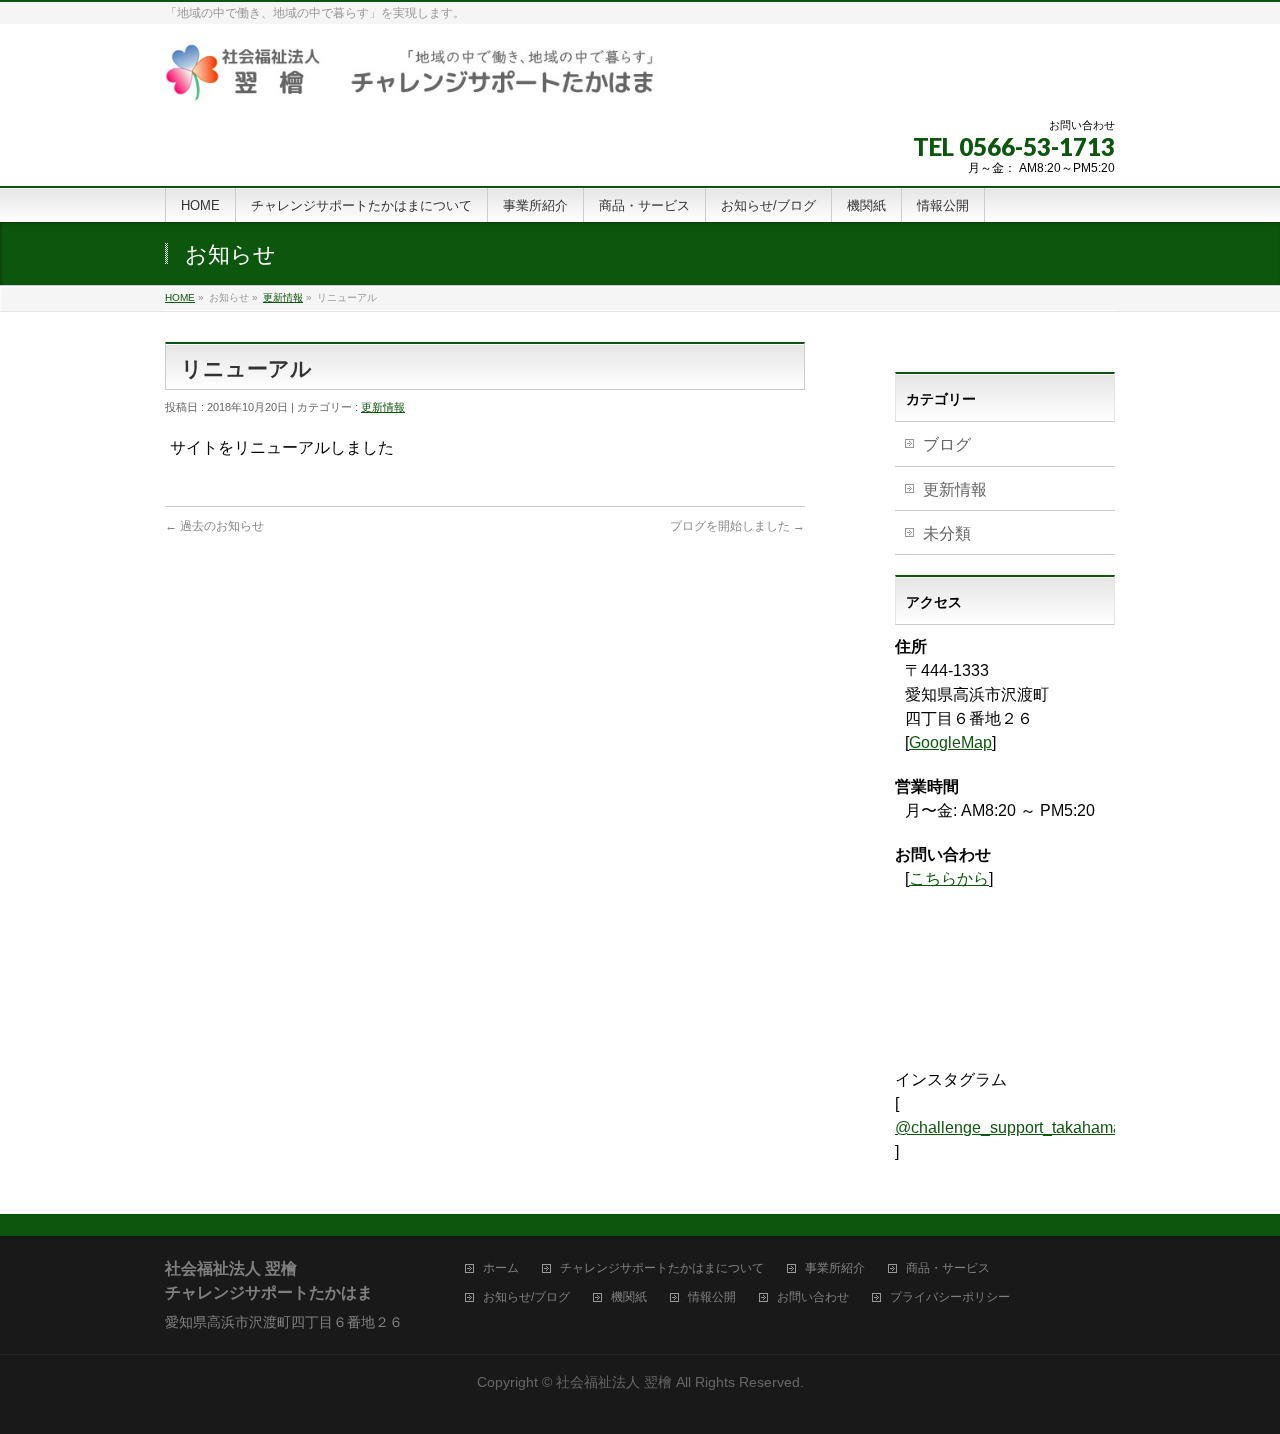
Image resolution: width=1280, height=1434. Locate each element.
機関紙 (629, 1297)
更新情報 (283, 297)
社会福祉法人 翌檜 (614, 1382)
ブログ (947, 444)
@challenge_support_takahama (1008, 1127)
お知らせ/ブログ (526, 1297)
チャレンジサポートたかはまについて (662, 1268)
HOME (180, 297)
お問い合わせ (813, 1297)
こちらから (949, 878)
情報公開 (712, 1297)
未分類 (947, 533)
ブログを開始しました (737, 526)
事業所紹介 (835, 1268)
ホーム (501, 1268)
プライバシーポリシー (950, 1297)
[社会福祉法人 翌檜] (411, 79)
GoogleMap (950, 742)
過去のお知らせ (214, 526)
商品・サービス (948, 1268)
